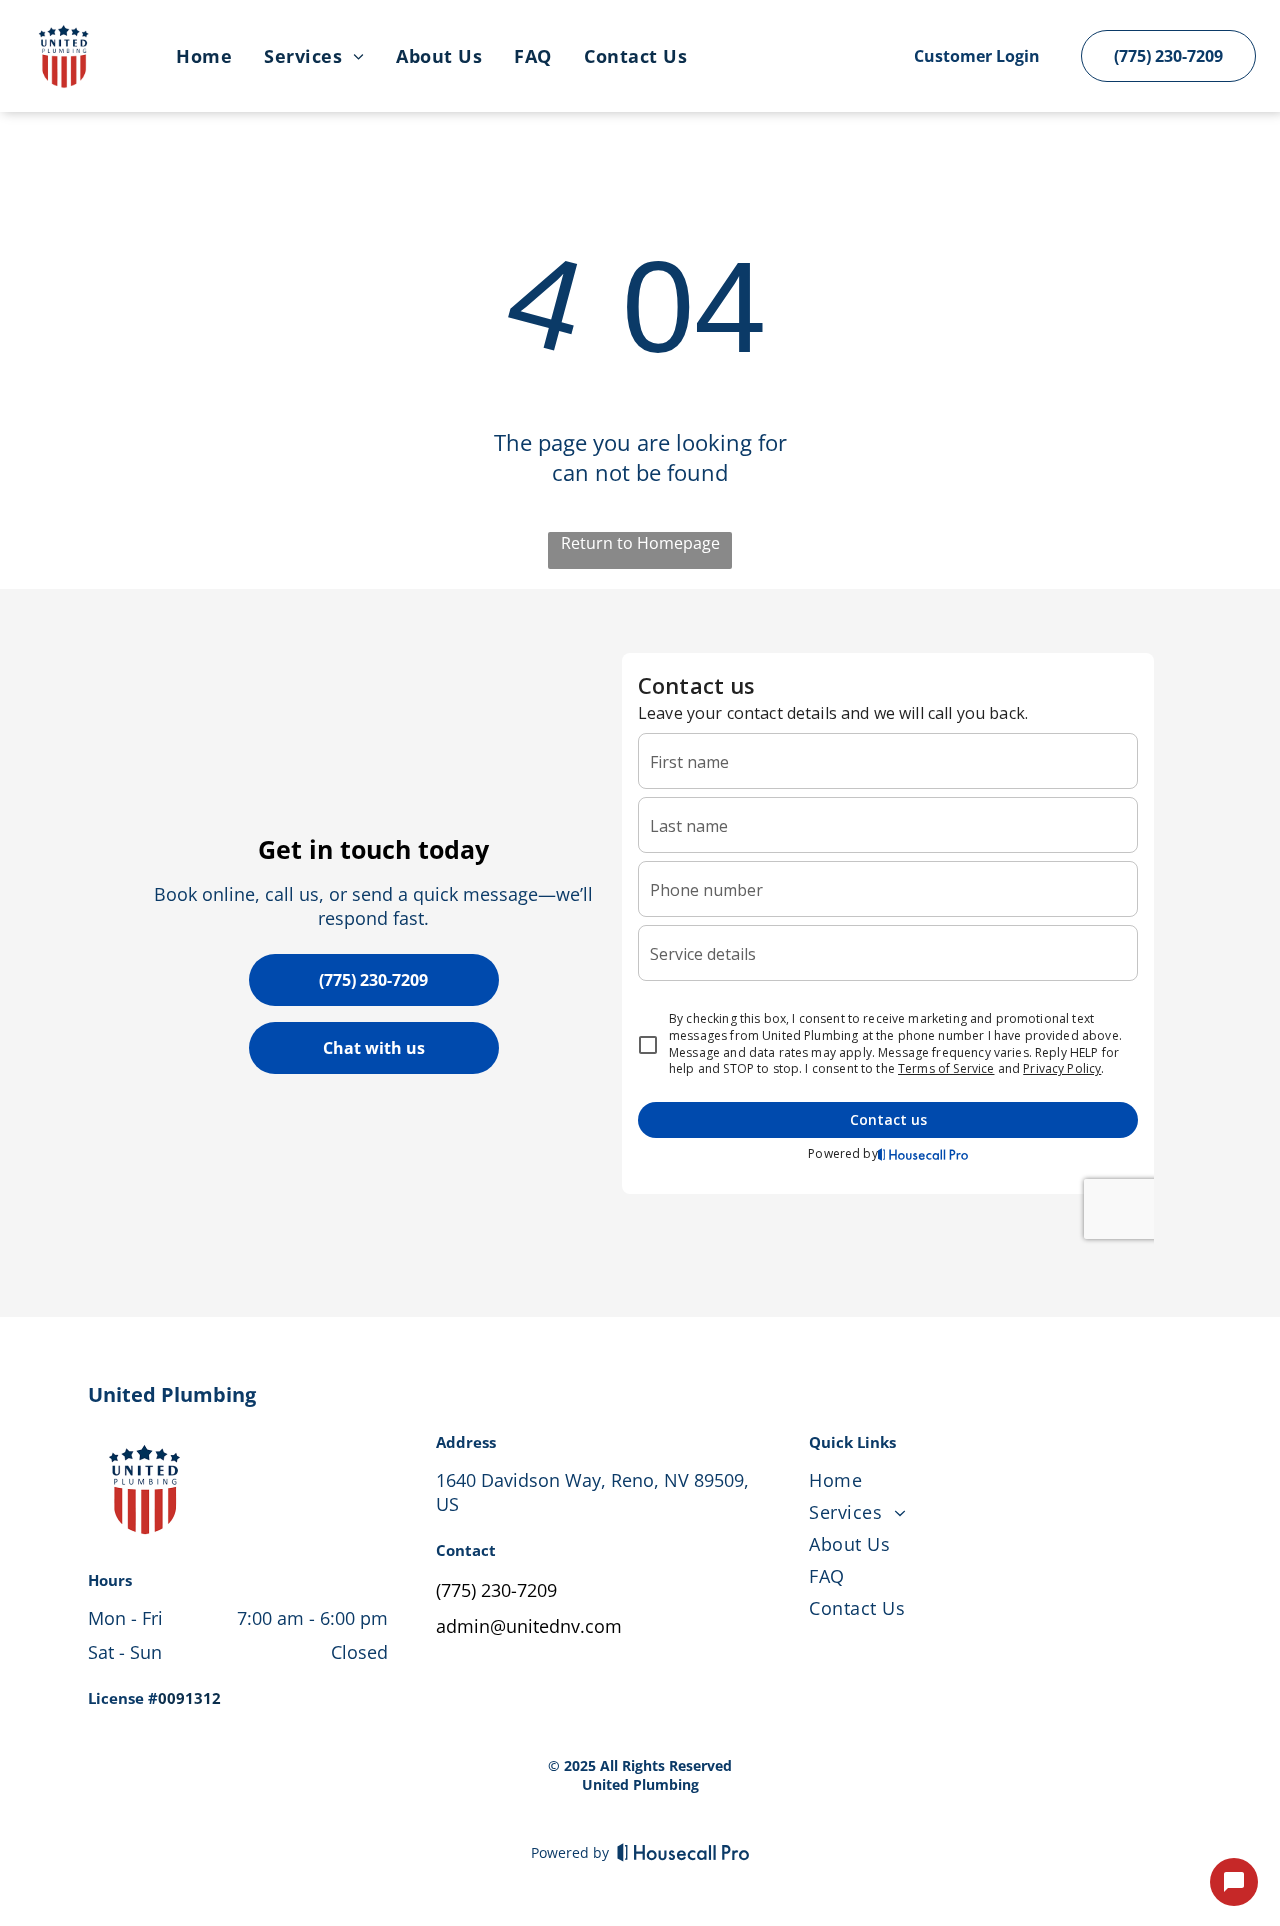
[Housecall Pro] (683, 1852)
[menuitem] (204, 56)
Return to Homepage (640, 543)
